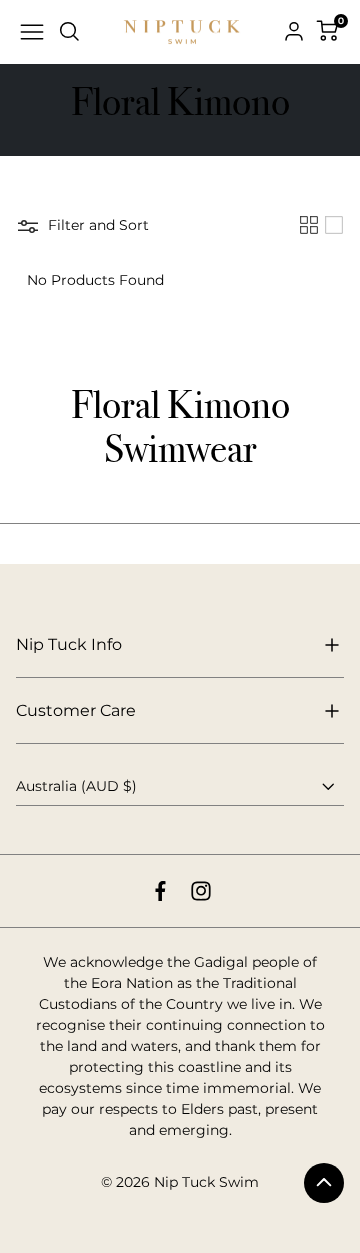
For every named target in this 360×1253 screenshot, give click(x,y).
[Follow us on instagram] (201, 891)
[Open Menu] (32, 32)
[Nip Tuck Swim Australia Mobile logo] (182, 32)
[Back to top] (324, 1183)
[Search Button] (70, 32)
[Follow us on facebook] (160, 891)
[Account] (294, 32)
